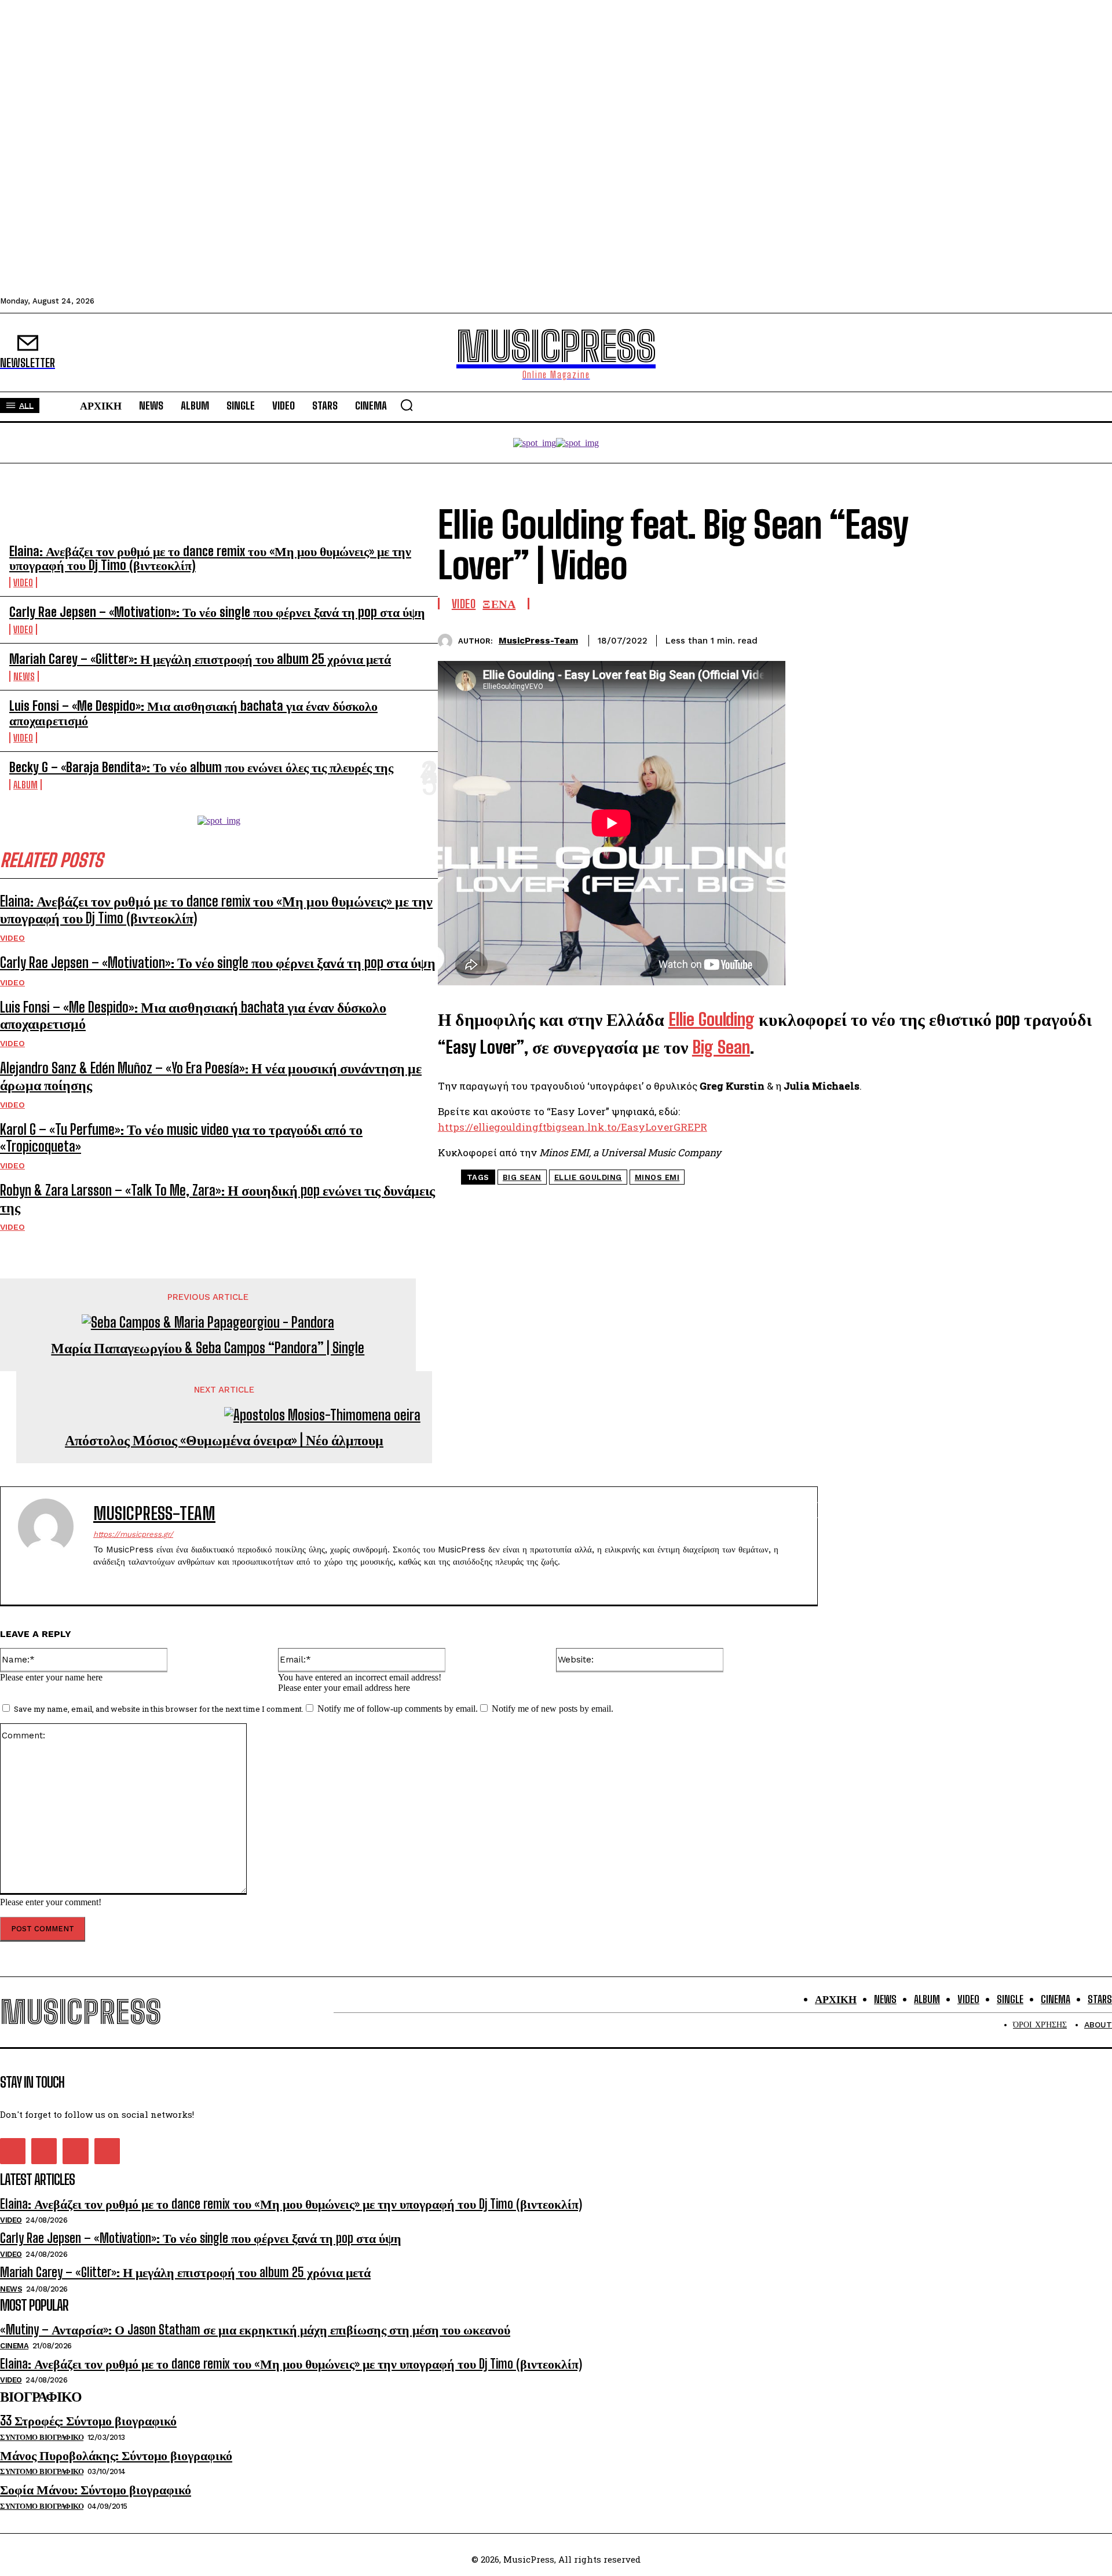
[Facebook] (967, 639)
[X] (1008, 639)
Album (25, 785)
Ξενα (499, 604)
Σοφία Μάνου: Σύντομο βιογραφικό (96, 2489)
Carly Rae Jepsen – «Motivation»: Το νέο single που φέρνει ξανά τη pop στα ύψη (217, 612)
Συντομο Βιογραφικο (42, 2437)
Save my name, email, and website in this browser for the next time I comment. (159, 1709)
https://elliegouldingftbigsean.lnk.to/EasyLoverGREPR (573, 1127)
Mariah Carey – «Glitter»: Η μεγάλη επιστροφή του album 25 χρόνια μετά (200, 659)
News (24, 676)
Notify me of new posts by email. (553, 1709)
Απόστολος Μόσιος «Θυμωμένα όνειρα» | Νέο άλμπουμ (224, 1440)
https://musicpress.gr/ (133, 1534)
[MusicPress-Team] (448, 641)
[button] (407, 405)
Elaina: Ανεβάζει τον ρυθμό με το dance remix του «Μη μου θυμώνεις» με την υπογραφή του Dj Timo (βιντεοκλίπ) (210, 558)
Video (23, 582)
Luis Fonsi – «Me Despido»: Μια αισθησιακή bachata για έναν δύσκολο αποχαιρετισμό (193, 713)
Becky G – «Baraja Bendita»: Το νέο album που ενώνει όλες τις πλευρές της (201, 767)
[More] (1092, 639)
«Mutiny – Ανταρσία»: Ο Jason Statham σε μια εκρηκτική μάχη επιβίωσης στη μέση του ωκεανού (255, 2330)
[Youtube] (107, 2151)
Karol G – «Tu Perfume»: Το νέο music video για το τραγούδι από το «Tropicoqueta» (181, 1138)
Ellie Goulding (588, 1177)
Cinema (14, 2346)
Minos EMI (657, 1177)
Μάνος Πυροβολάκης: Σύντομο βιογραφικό (116, 2455)
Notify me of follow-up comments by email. (398, 1709)
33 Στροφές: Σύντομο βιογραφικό (88, 2420)
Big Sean (522, 1177)
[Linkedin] (1050, 639)
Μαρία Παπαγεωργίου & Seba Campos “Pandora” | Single (208, 1348)
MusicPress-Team (538, 641)
